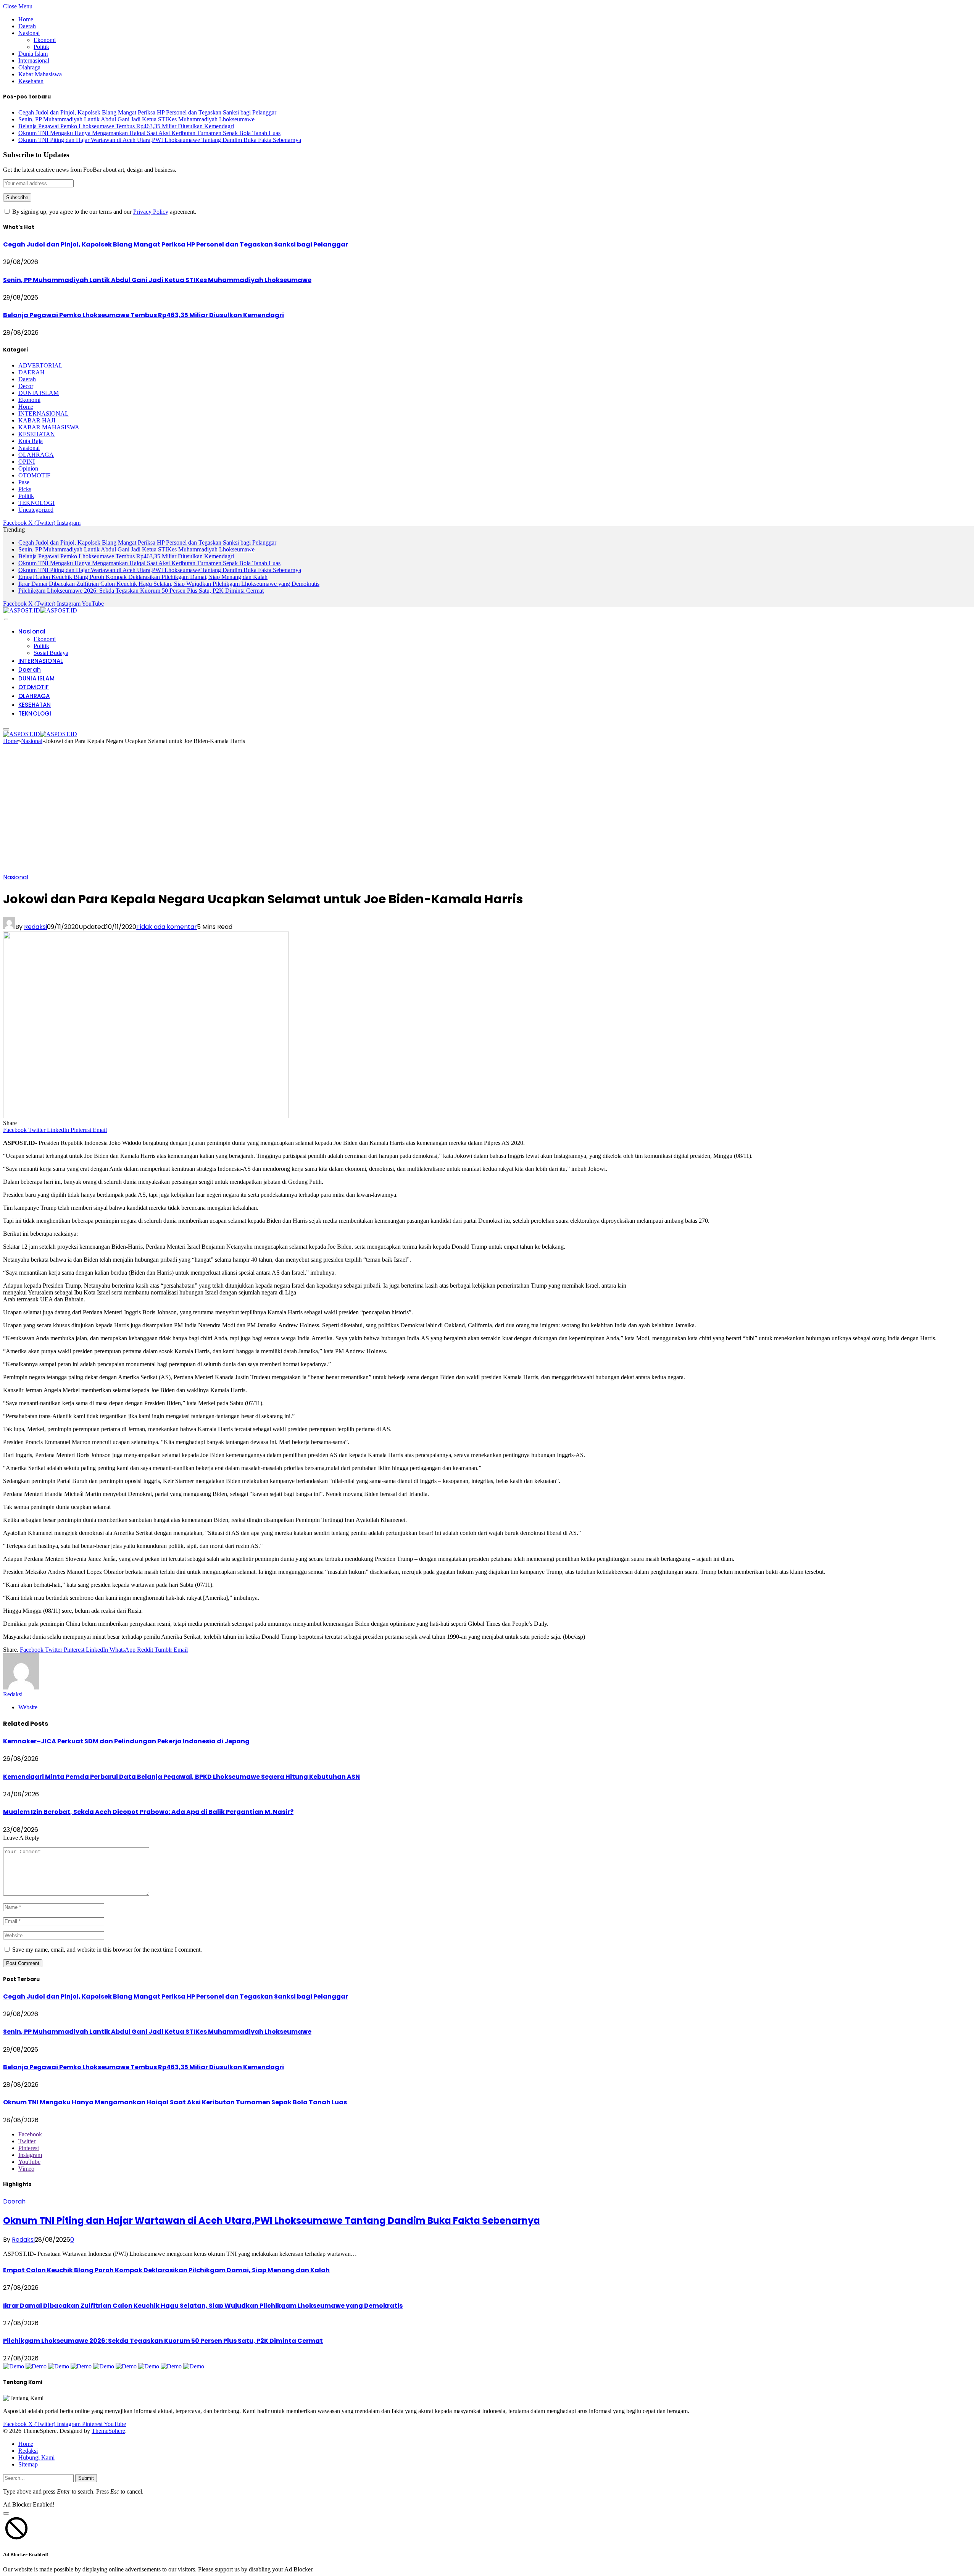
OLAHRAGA (36, 455)
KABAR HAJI (37, 420)
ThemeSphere (108, 2431)
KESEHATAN (37, 434)
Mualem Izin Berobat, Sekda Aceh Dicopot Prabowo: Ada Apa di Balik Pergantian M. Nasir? (148, 1812)
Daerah (27, 26)
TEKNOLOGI (36, 503)
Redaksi (35, 927)
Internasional (34, 60)
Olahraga (29, 67)
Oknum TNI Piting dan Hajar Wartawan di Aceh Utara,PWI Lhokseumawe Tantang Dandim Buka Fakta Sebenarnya (160, 140)
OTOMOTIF (34, 475)
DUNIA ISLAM (39, 393)
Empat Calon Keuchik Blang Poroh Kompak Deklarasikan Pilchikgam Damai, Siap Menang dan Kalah (143, 577)
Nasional (29, 33)
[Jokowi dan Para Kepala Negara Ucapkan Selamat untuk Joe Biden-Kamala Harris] (146, 1116)
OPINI (27, 462)
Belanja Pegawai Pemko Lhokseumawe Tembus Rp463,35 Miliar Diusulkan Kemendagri (126, 126)
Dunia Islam (33, 54)
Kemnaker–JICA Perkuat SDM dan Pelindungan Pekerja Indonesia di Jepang (126, 1741)
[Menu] (6, 619)
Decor (26, 386)
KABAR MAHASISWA (49, 427)
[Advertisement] (488, 811)
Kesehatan (31, 81)
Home (26, 19)
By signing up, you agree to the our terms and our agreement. (103, 212)
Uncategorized (36, 510)
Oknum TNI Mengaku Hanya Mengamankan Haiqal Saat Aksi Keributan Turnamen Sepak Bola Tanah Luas (149, 133)
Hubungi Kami (36, 2458)
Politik (41, 47)
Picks (25, 489)
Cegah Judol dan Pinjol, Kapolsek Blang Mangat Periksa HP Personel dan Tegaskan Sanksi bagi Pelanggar (147, 112)
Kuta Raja (31, 441)
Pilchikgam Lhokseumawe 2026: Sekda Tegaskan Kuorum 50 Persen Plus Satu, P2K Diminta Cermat (141, 591)
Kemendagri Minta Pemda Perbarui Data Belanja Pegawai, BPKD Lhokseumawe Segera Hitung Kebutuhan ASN (181, 1777)
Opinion (28, 468)
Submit (86, 2478)
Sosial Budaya (51, 653)
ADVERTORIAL (40, 365)
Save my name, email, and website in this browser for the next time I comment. (107, 1950)
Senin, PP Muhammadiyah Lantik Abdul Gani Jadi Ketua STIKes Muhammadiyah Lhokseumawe (136, 119)
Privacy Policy (151, 212)
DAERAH (31, 372)
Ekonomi (45, 40)
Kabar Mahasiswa (40, 74)
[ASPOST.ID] (40, 610)
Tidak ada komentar (167, 927)
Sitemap (28, 2464)
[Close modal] (6, 2513)
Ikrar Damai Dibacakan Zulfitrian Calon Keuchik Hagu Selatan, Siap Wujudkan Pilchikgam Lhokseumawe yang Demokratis (169, 584)
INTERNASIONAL (44, 413)
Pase (24, 482)
